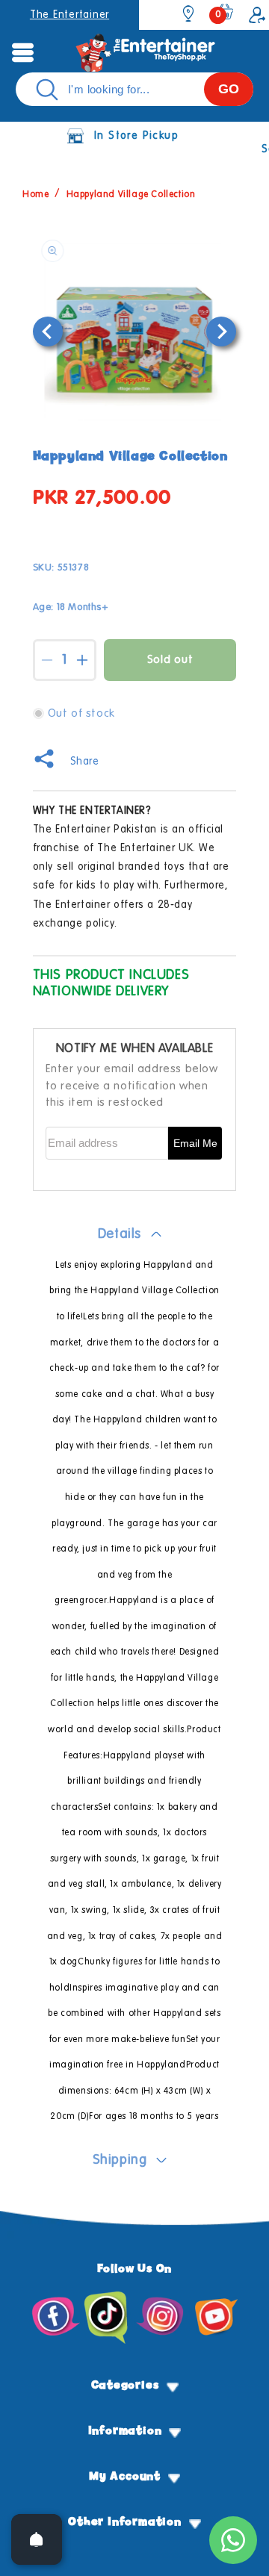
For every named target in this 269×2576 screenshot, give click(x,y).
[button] (22, 52)
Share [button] (85, 762)
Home (35, 195)
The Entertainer (69, 15)
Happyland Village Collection (131, 195)
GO (229, 89)
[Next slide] (221, 332)
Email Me (195, 1144)
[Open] (37, 2539)
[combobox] (134, 89)
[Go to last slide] (48, 332)
